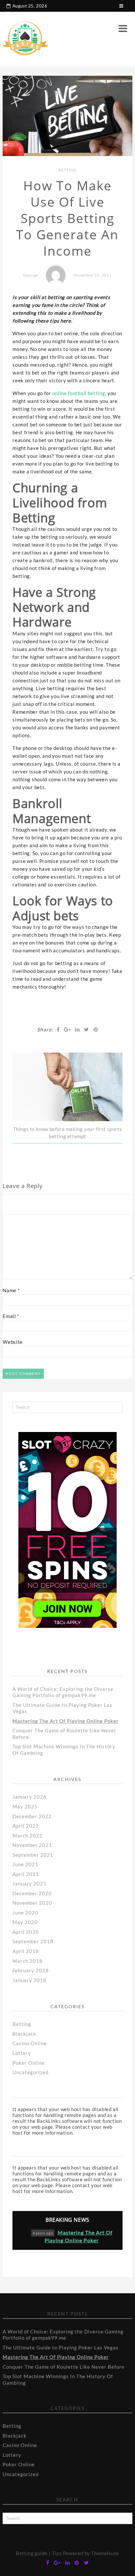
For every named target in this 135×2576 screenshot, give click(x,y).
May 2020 (25, 1922)
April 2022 (26, 1826)
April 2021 (26, 1874)
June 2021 (25, 1864)
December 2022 (32, 1816)
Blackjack (24, 2034)
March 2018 (28, 1961)
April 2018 (26, 1951)
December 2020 (32, 1893)
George (31, 275)
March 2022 (28, 1836)
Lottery (22, 2053)
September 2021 (33, 1855)
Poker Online (29, 2063)
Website (13, 1342)
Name (11, 1290)
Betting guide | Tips (39, 2553)
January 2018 (29, 1980)
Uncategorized (30, 2072)
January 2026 (29, 1797)
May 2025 (25, 1806)
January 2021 (29, 1884)
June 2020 (25, 1913)
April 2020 (26, 1932)
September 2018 (33, 1941)
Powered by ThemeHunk (91, 2553)
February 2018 (31, 1970)
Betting (67, 170)
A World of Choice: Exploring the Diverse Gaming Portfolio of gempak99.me (63, 1692)
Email (11, 1316)
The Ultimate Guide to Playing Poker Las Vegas (61, 2347)
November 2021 (32, 1845)
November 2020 (32, 1903)
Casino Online (30, 2043)
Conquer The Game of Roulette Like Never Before (64, 2367)
